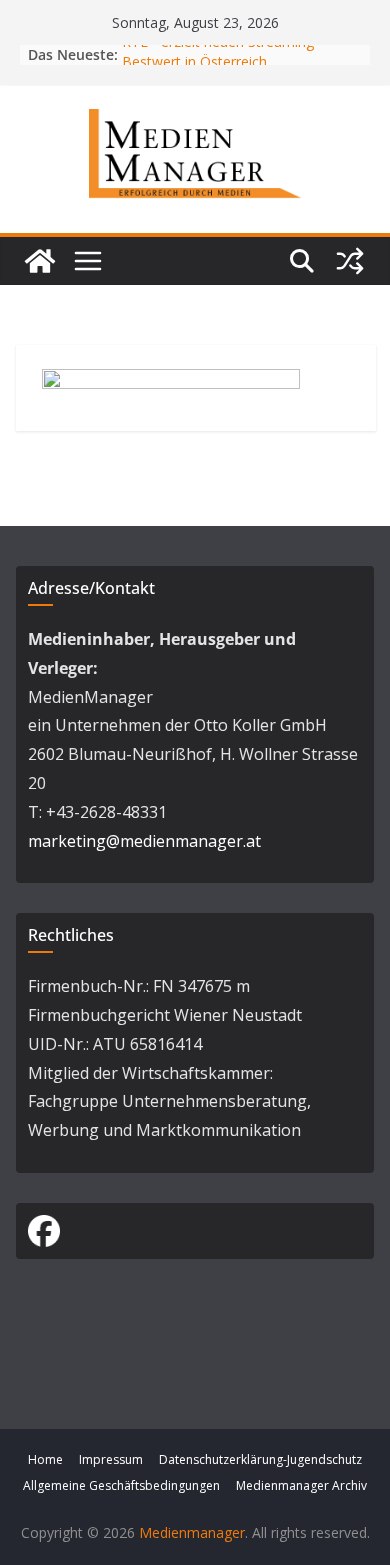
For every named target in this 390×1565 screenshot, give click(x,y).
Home (45, 1459)
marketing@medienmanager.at (144, 841)
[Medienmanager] (40, 261)
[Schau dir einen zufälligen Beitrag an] (350, 261)
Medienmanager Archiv (301, 1485)
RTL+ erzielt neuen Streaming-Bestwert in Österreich (220, 55)
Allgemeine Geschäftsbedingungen (121, 1485)
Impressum (111, 1459)
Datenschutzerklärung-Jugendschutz (260, 1459)
